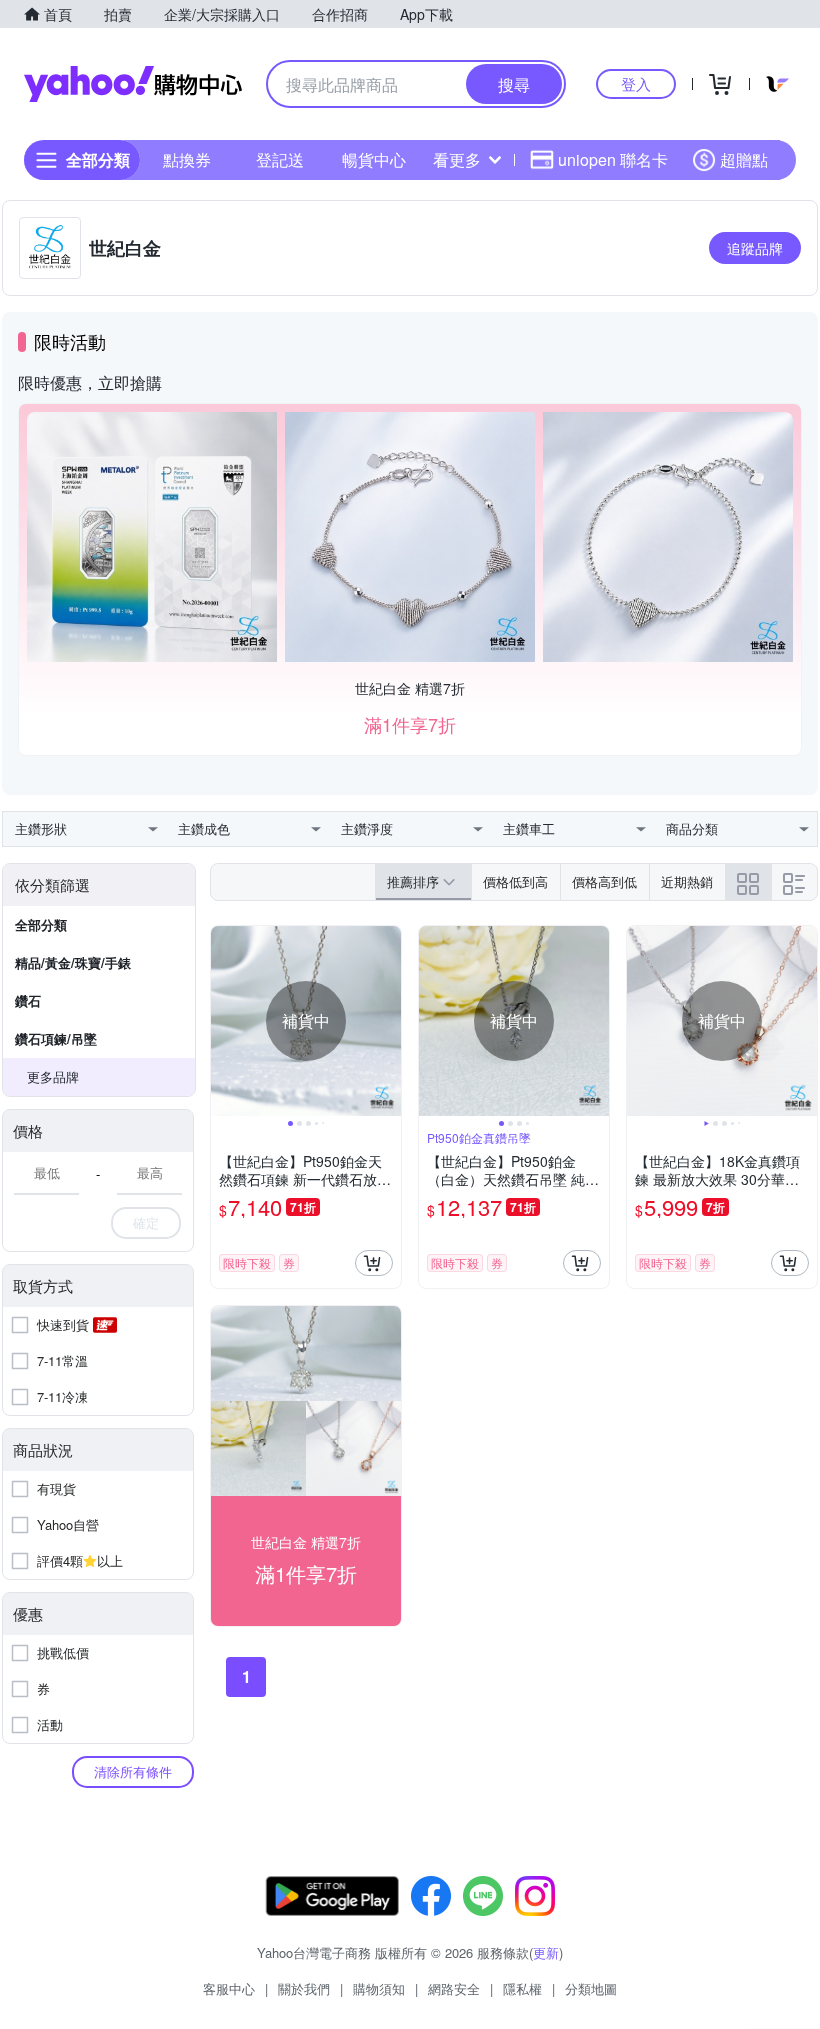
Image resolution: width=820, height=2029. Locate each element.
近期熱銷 (687, 881)
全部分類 (41, 924)
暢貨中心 (374, 159)
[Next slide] (388, 1021)
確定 (146, 1222)
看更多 (457, 159)
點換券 (187, 159)
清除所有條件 (133, 1771)
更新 (546, 1952)
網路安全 (454, 1988)
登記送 (280, 159)
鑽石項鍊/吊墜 (56, 1038)
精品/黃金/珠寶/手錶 (73, 962)
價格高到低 (604, 881)
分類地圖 (591, 1988)
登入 (636, 83)
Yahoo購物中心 (133, 84)
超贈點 (744, 159)
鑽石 (28, 1000)
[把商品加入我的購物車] (374, 1263)
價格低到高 (515, 881)
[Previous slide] (224, 1021)
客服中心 (229, 1988)
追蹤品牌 (755, 248)
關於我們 (304, 1988)
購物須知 (379, 1988)
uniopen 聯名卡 (613, 159)
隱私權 (522, 1988)
